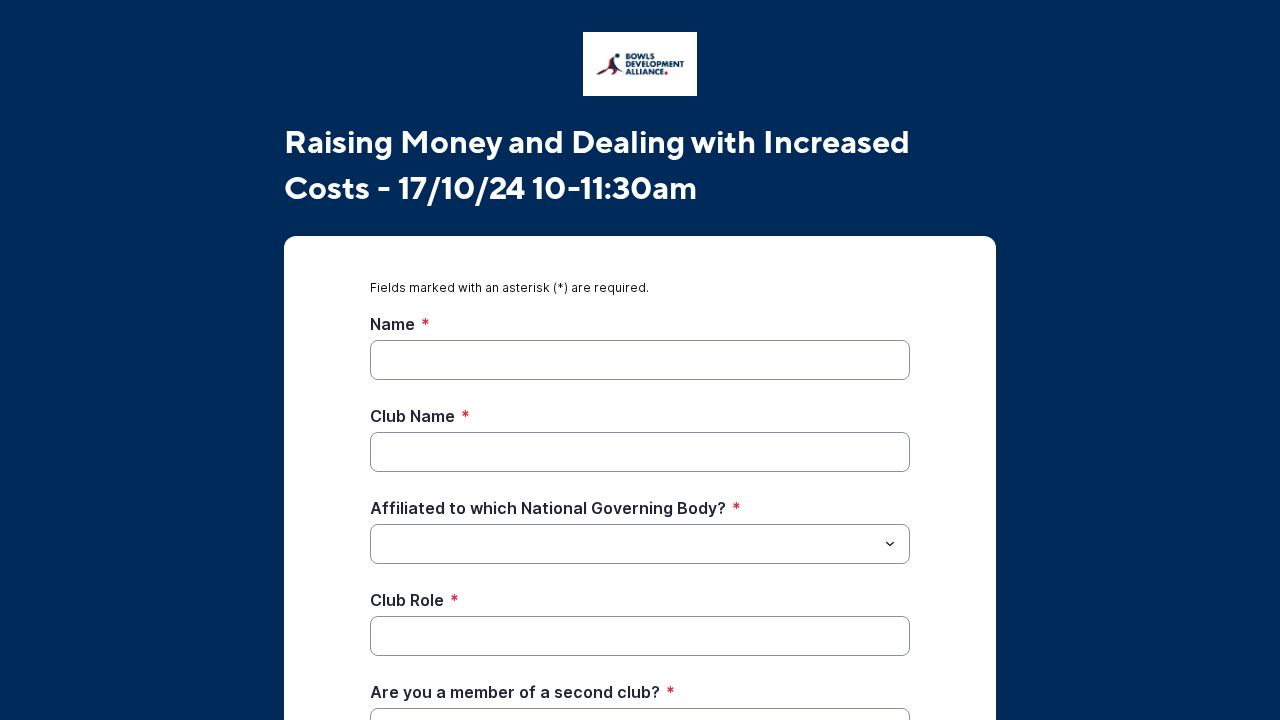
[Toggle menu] (890, 544)
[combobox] (640, 544)
